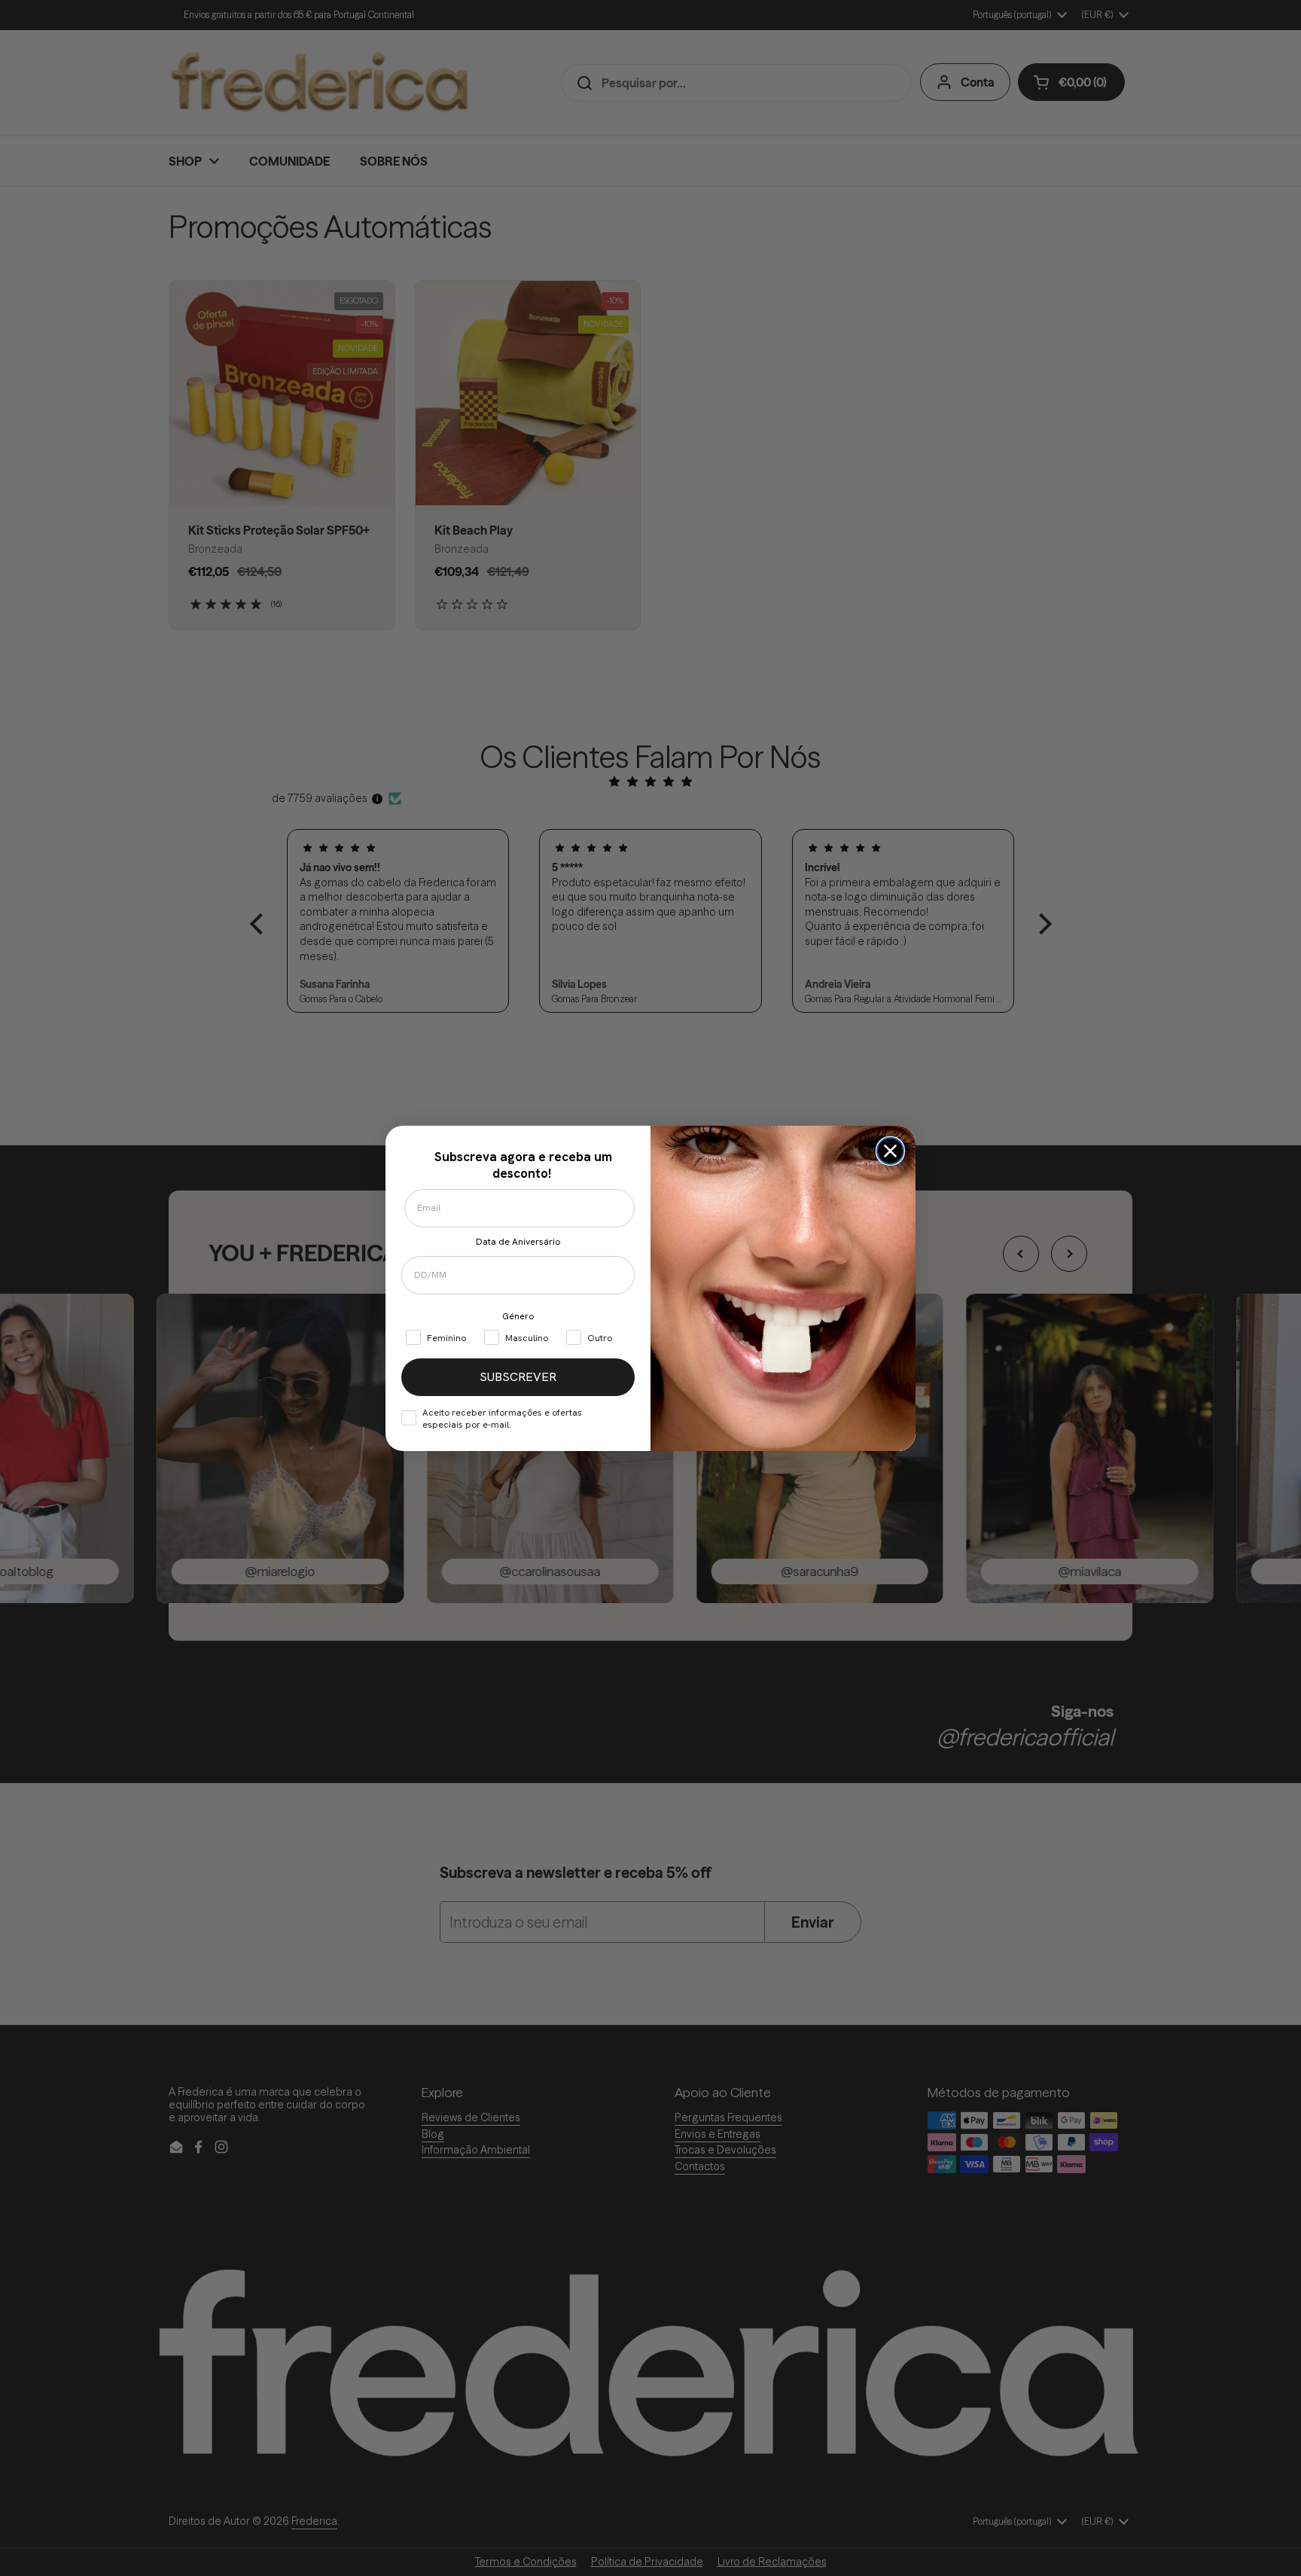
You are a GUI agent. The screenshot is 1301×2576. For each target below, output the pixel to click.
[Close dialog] (890, 1151)
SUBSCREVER (518, 1377)
